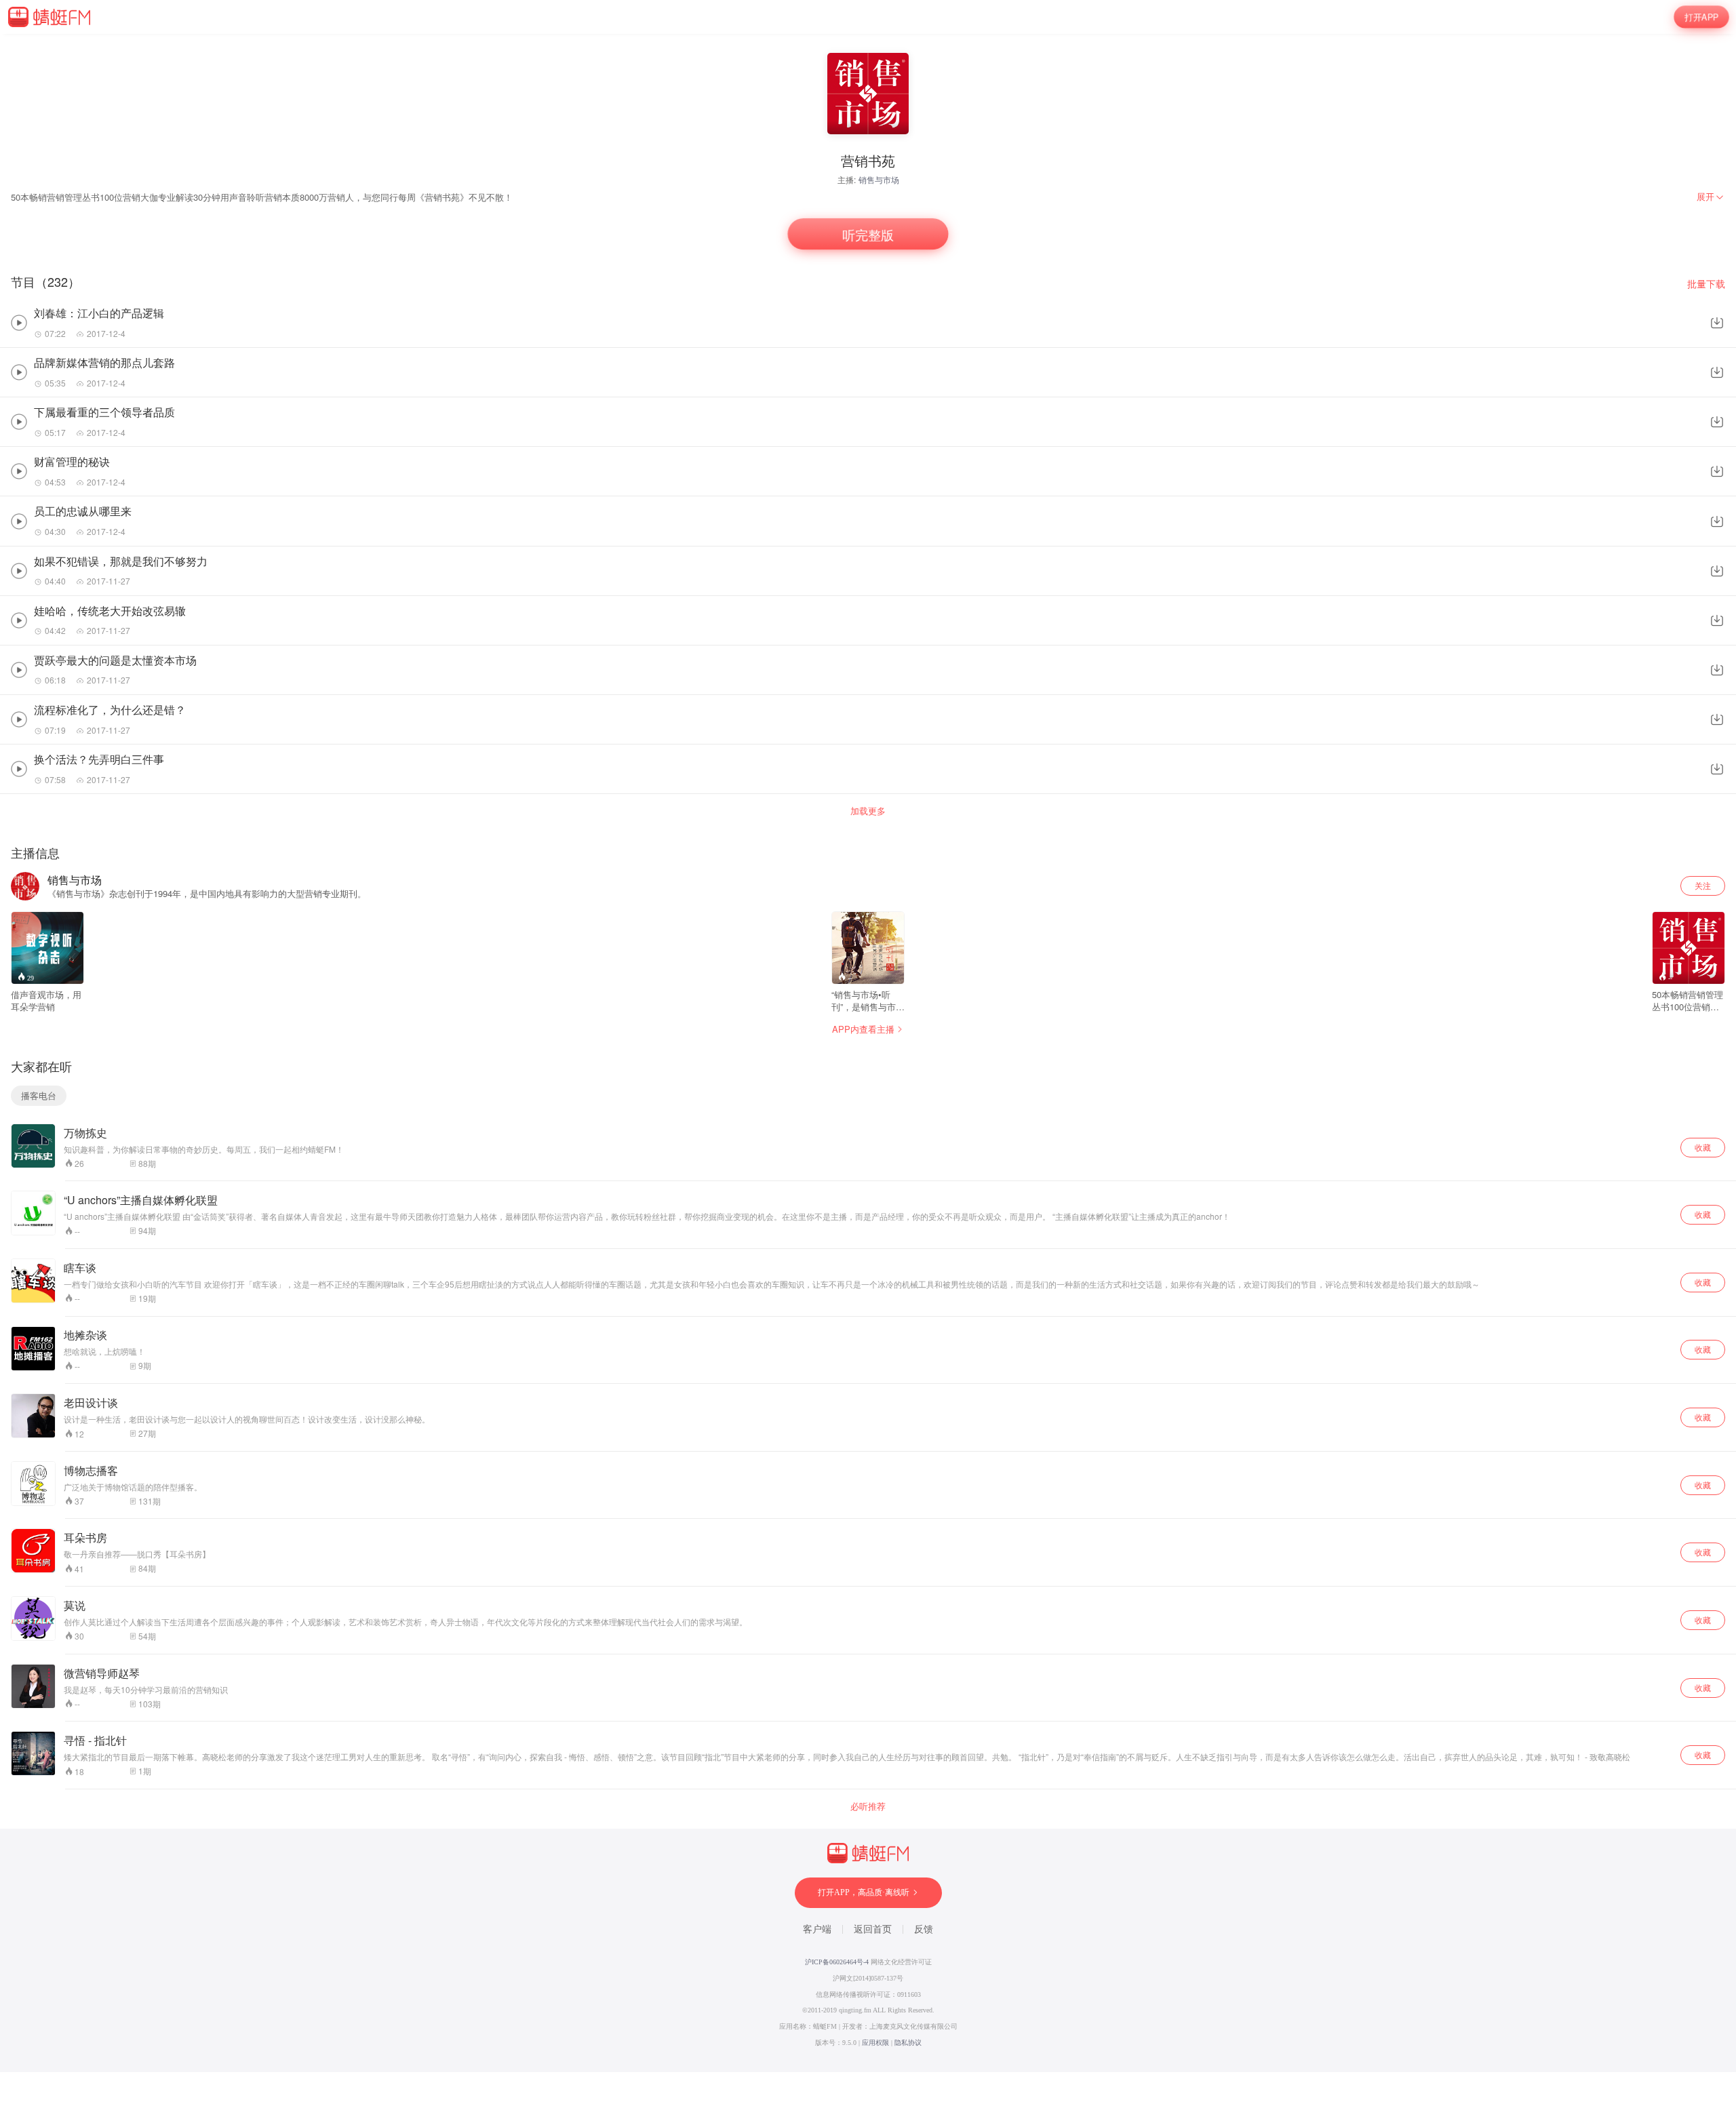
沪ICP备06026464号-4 (837, 1962)
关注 (1703, 885)
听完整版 (868, 234)
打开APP (1701, 17)
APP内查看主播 (863, 1029)
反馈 (924, 1929)
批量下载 (1706, 284)
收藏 (1703, 1147)
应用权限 (875, 2043)
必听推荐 (868, 1806)
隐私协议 (908, 2043)
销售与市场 (879, 179)
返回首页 (873, 1929)
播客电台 (39, 1095)
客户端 (817, 1929)
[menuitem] (1711, 197)
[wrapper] (868, 1053)
